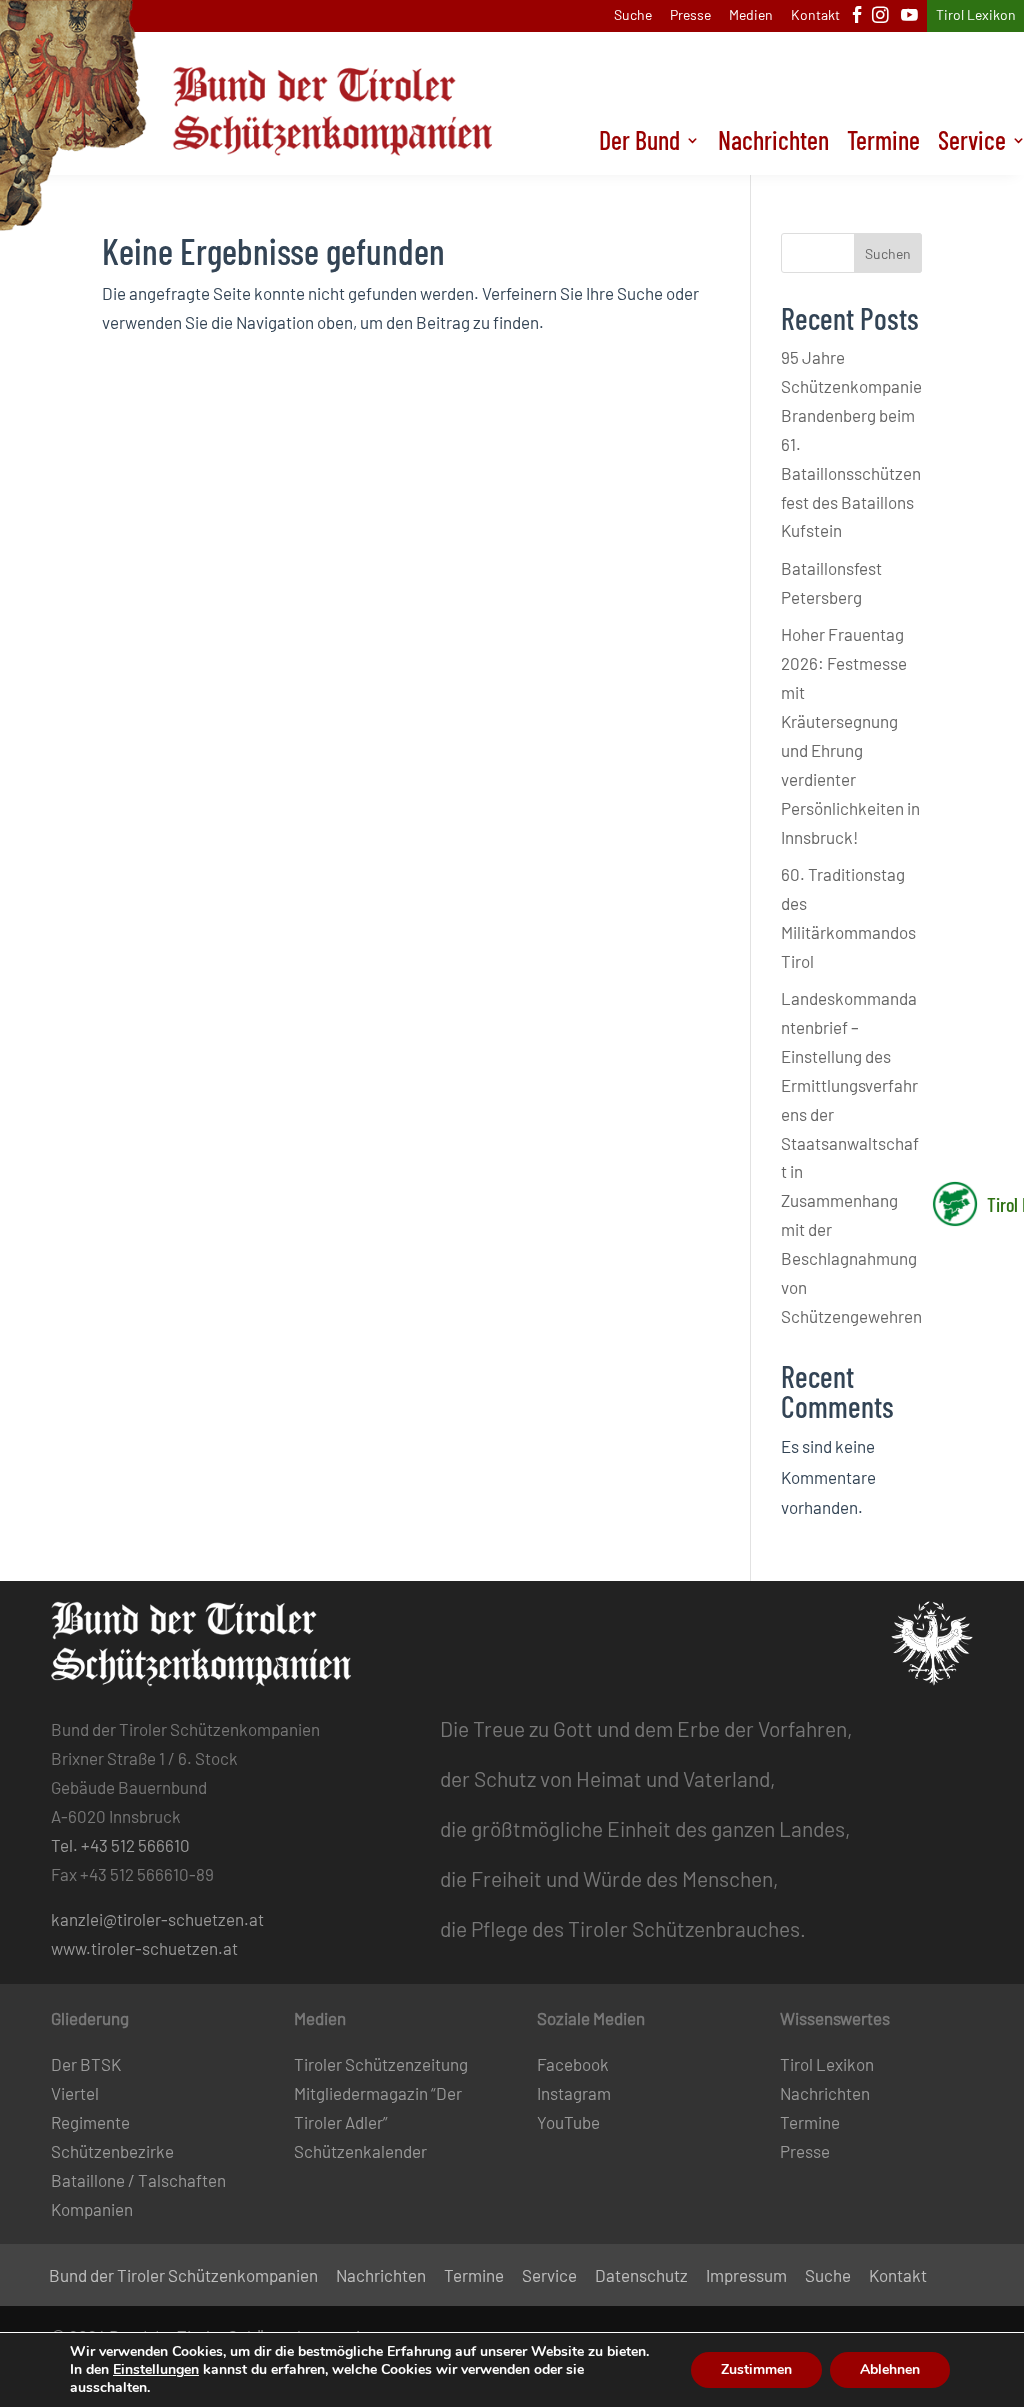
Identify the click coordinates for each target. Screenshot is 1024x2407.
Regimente (90, 2122)
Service (549, 2276)
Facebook (573, 2064)
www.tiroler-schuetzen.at (144, 1948)
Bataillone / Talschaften (138, 2180)
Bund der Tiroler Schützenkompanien (183, 2276)
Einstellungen (156, 2370)
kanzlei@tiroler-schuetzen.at (157, 1919)
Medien (751, 15)
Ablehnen (890, 2369)
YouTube (568, 2122)
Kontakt (815, 15)
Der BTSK (86, 2064)
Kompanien (92, 2209)
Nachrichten (773, 144)
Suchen (888, 253)
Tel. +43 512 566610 (120, 1845)
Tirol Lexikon (976, 15)
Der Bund (639, 144)
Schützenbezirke (112, 2151)
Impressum (746, 2276)
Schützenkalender (360, 2151)
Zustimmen (756, 2369)
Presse (690, 15)
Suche (633, 15)
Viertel (75, 2093)
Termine (883, 144)
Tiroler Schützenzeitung (381, 2064)
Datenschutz (641, 2276)
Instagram (574, 2093)
